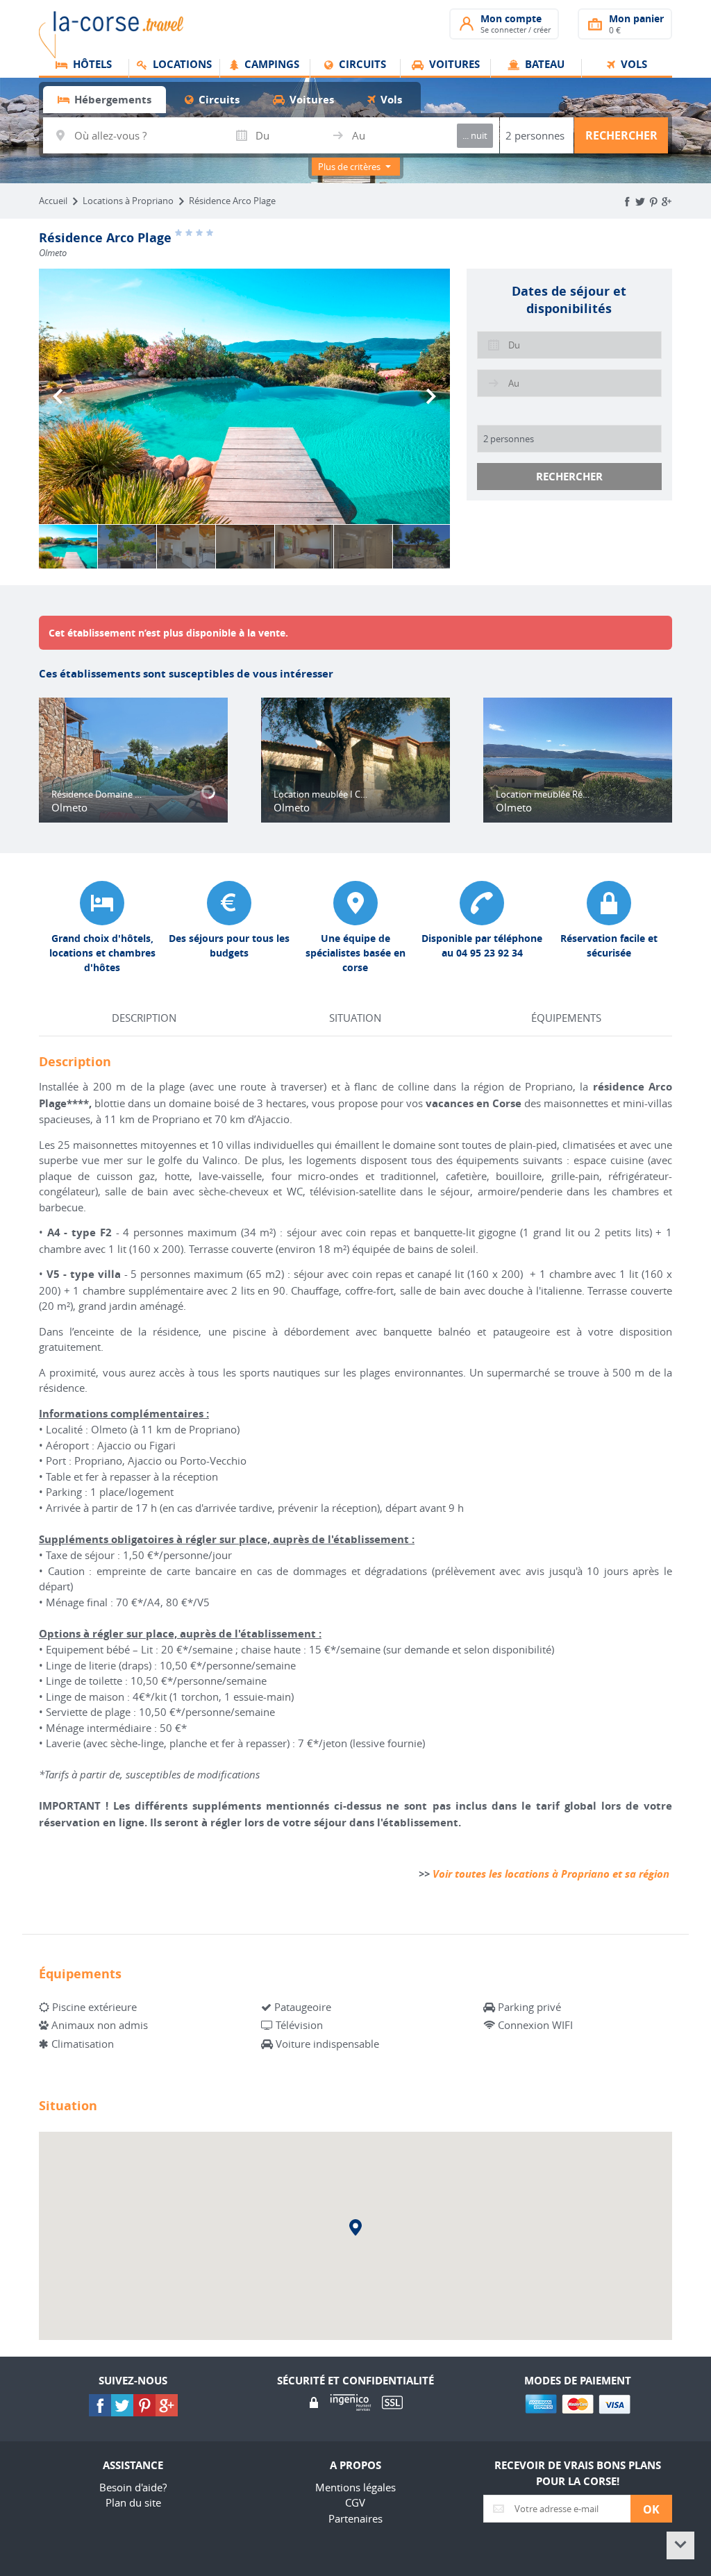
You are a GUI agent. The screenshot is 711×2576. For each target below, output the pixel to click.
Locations (181, 65)
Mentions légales (355, 2487)
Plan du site (133, 2502)
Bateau (543, 65)
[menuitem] (84, 69)
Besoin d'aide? (133, 2487)
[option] (244, 396)
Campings (270, 65)
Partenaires (355, 2518)
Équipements (566, 1018)
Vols (633, 65)
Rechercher (621, 135)
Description (144, 1018)
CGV (355, 2502)
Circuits (361, 65)
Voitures (453, 65)
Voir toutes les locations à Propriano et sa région (551, 1874)
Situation (355, 1018)
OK (651, 2509)
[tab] (104, 100)
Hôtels (91, 65)
